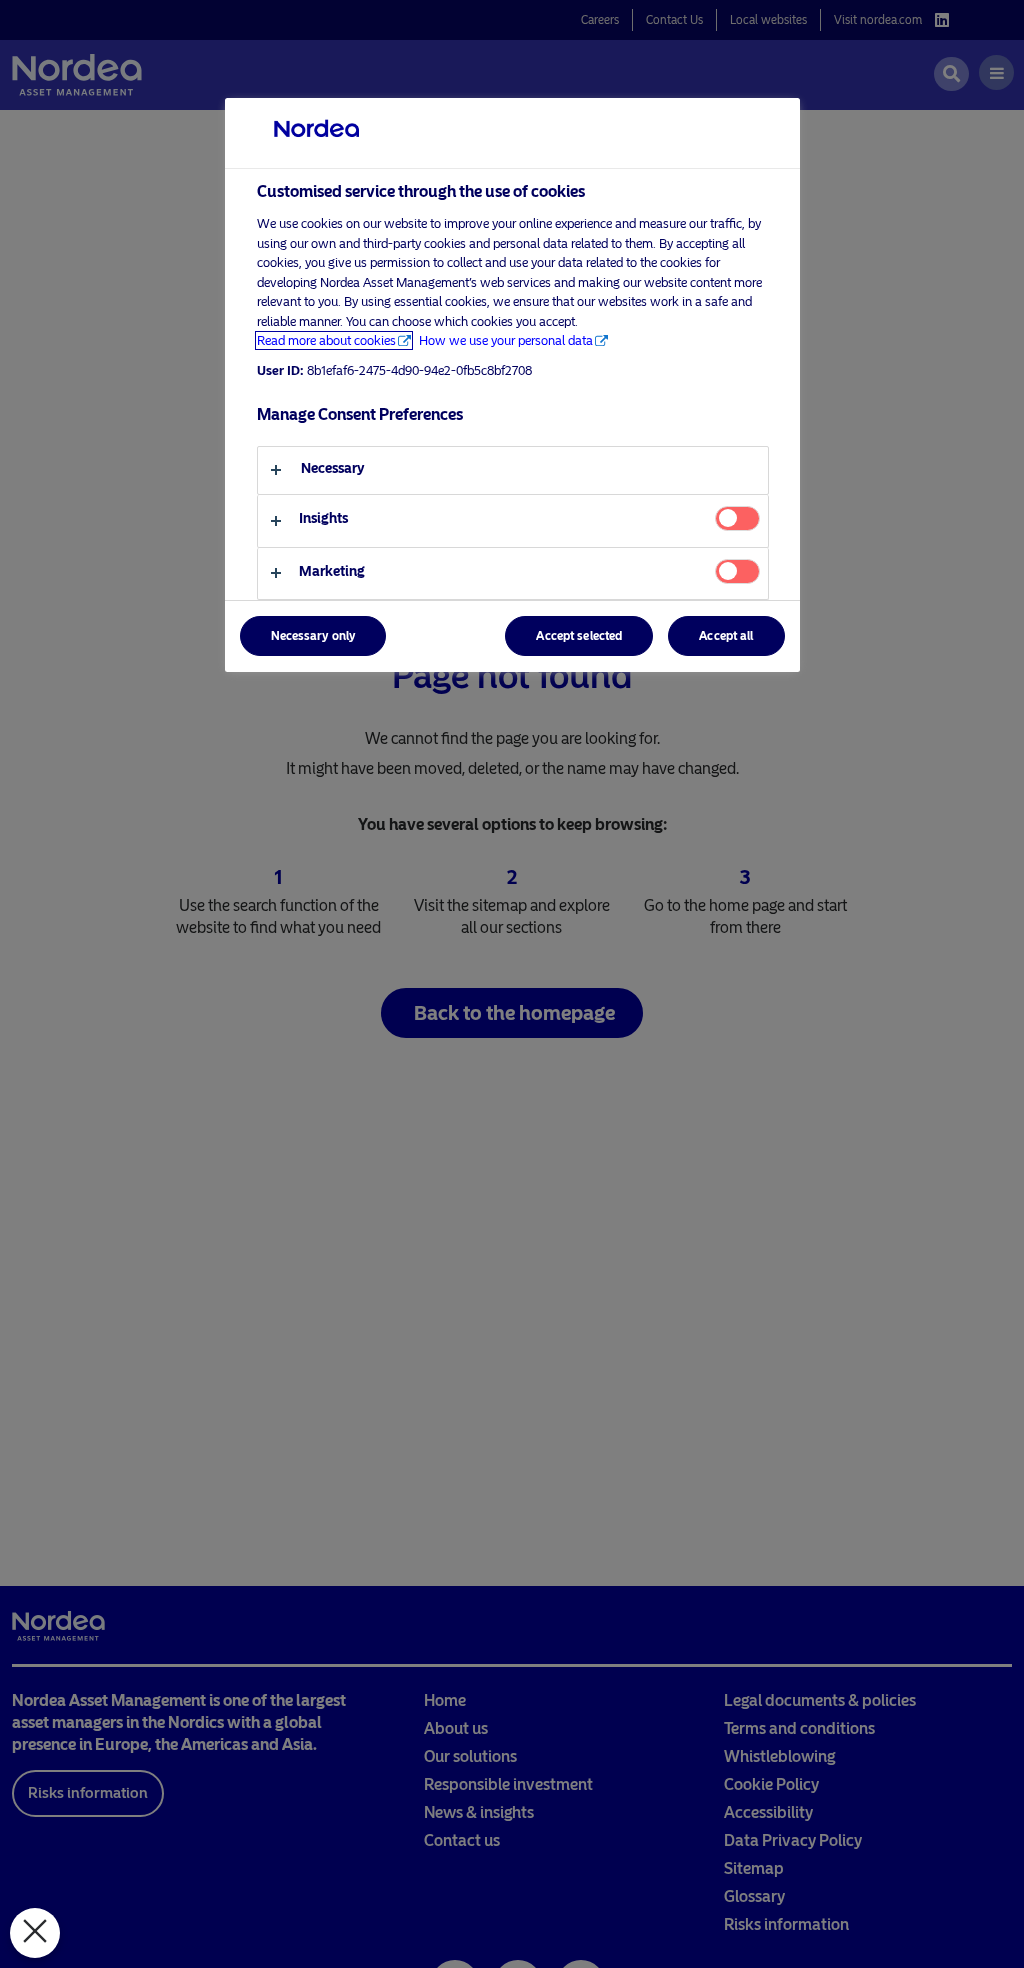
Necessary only (313, 636)
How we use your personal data (506, 340)
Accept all (726, 636)
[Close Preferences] (35, 1933)
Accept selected (579, 636)
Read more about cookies (326, 340)
